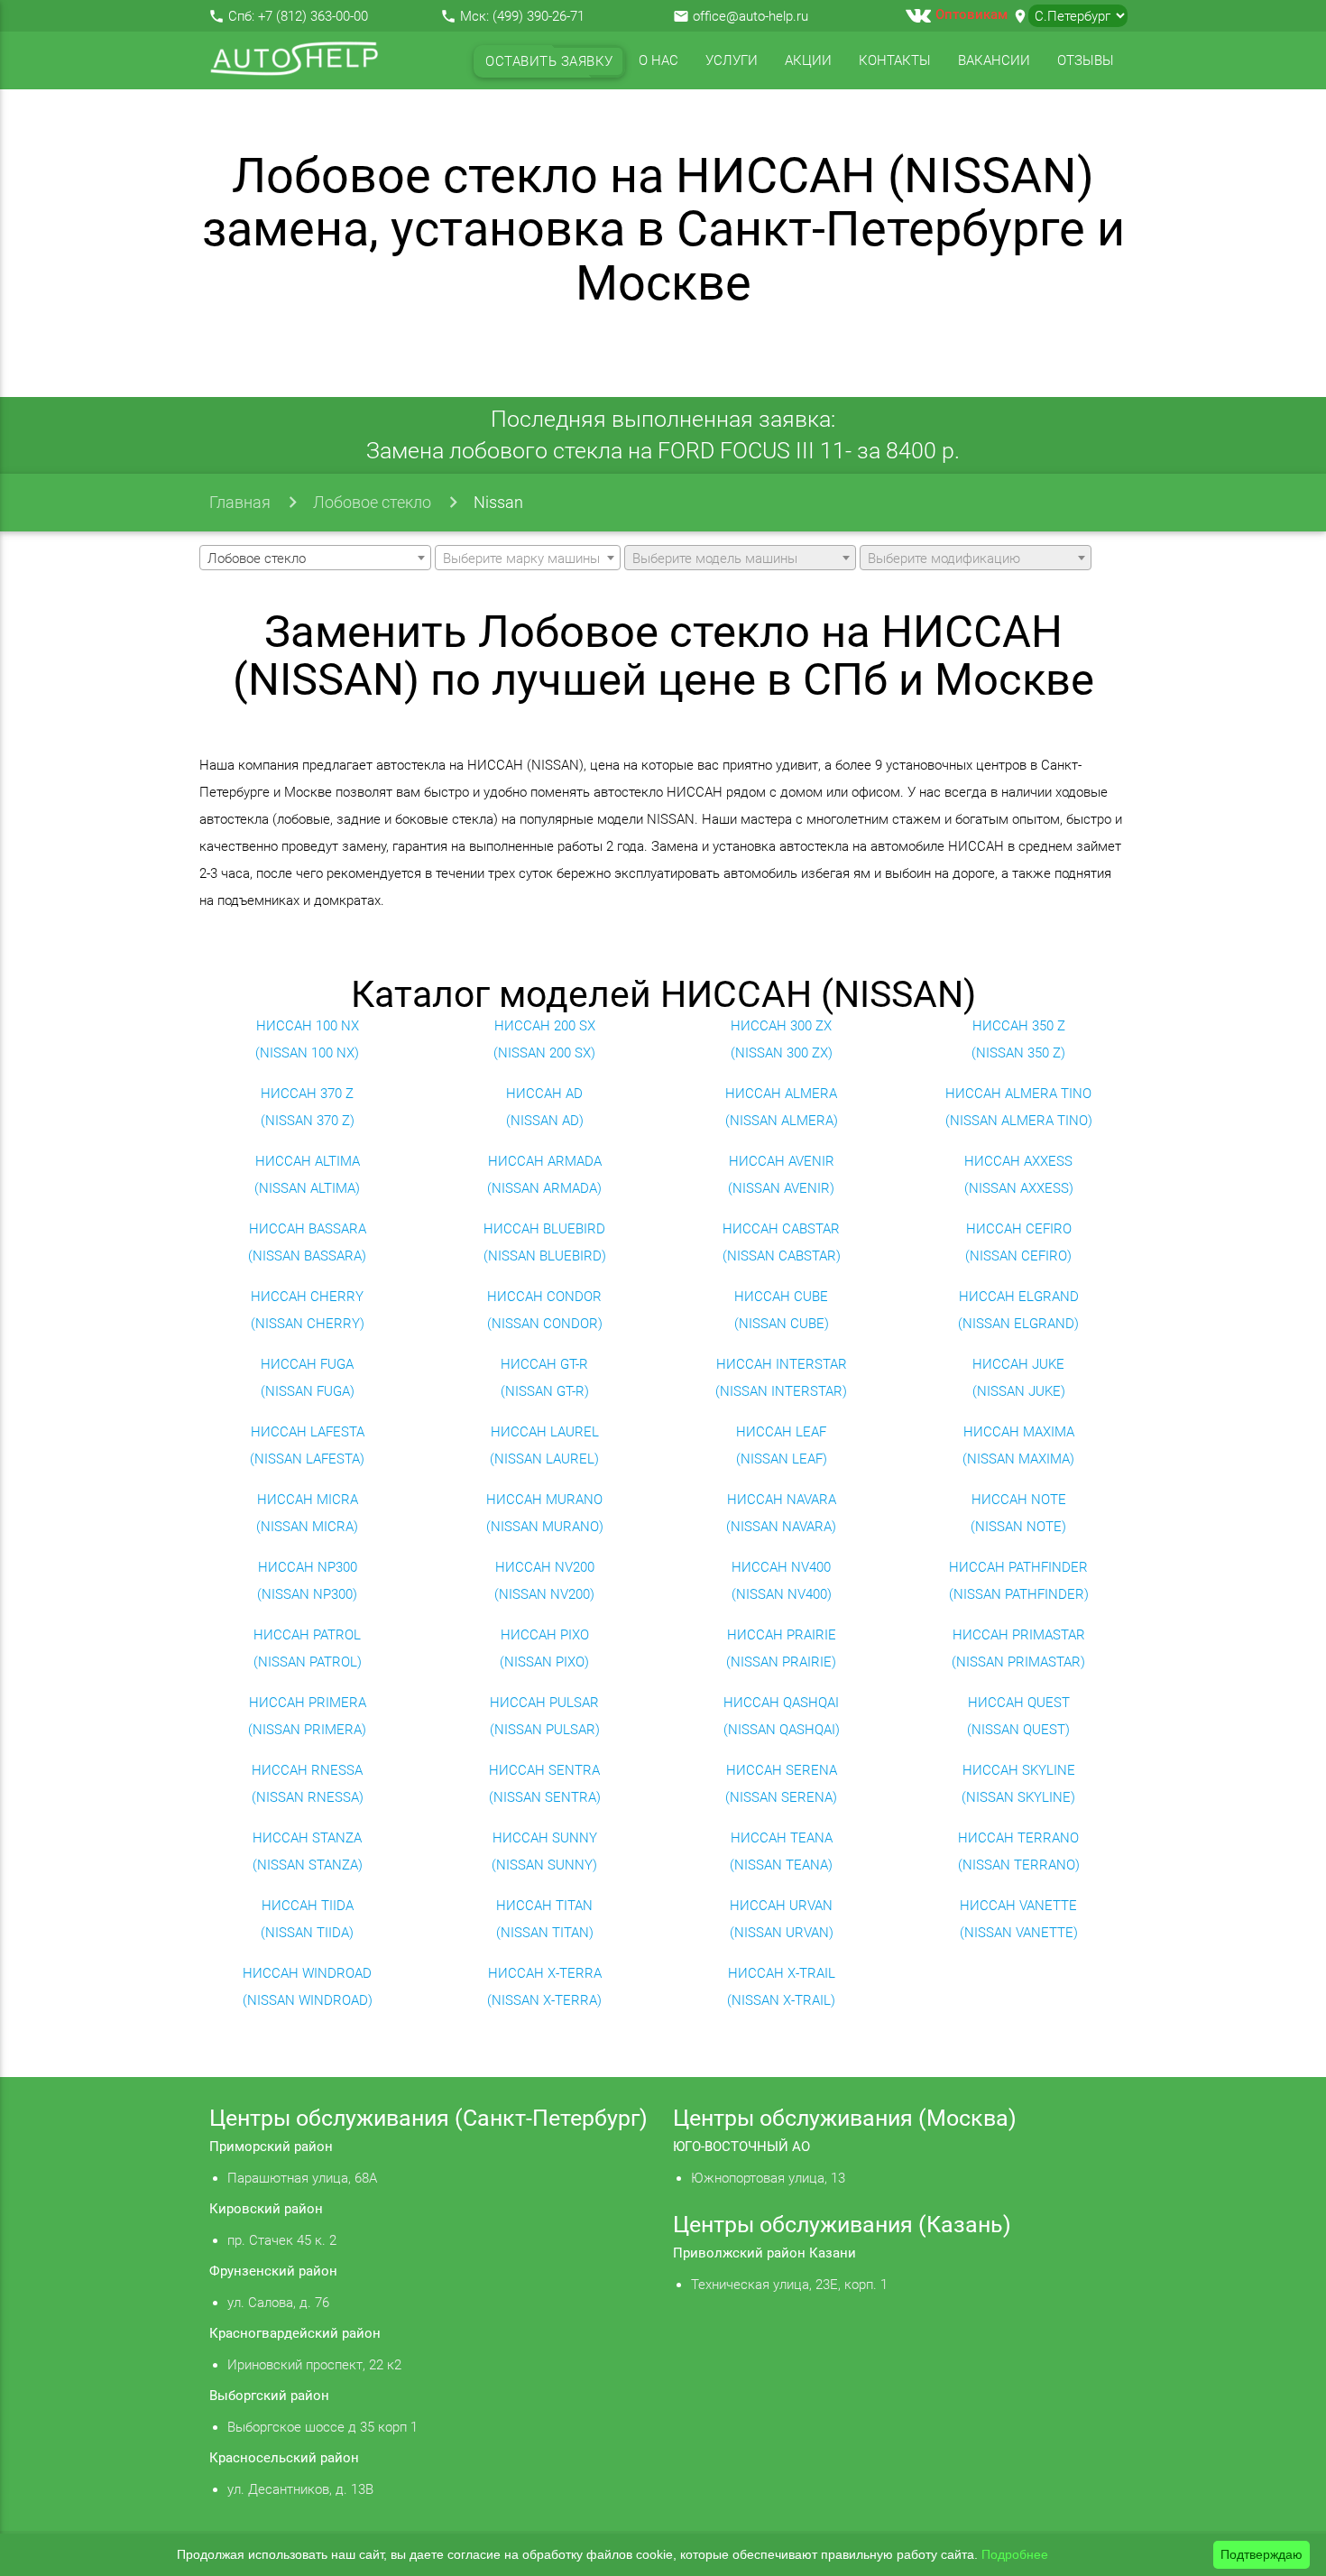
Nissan (498, 502)
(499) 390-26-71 (539, 16)
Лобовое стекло (372, 502)
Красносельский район (284, 2458)
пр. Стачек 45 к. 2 (282, 2240)
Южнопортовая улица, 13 (768, 2178)
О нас (658, 60)
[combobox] (315, 558)
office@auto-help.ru (750, 16)
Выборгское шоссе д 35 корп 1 (322, 2427)
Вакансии (994, 60)
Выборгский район (269, 2396)
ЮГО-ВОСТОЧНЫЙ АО (741, 2147)
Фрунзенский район (273, 2271)
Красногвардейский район (295, 2333)
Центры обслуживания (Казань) (842, 2225)
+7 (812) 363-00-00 (313, 16)
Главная (240, 502)
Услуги (732, 60)
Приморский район (271, 2147)
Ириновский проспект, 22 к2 (314, 2365)
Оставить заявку (549, 61)
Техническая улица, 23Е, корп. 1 (789, 2285)
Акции (808, 60)
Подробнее (1015, 2554)
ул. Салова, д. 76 (278, 2303)
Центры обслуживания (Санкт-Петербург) (428, 2118)
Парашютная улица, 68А (302, 2178)
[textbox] (528, 559)
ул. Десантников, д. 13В (300, 2489)
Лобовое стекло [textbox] (257, 559)
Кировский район (266, 2209)
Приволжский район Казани (764, 2253)
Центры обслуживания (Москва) (845, 2118)
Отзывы (1086, 60)
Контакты (895, 60)
